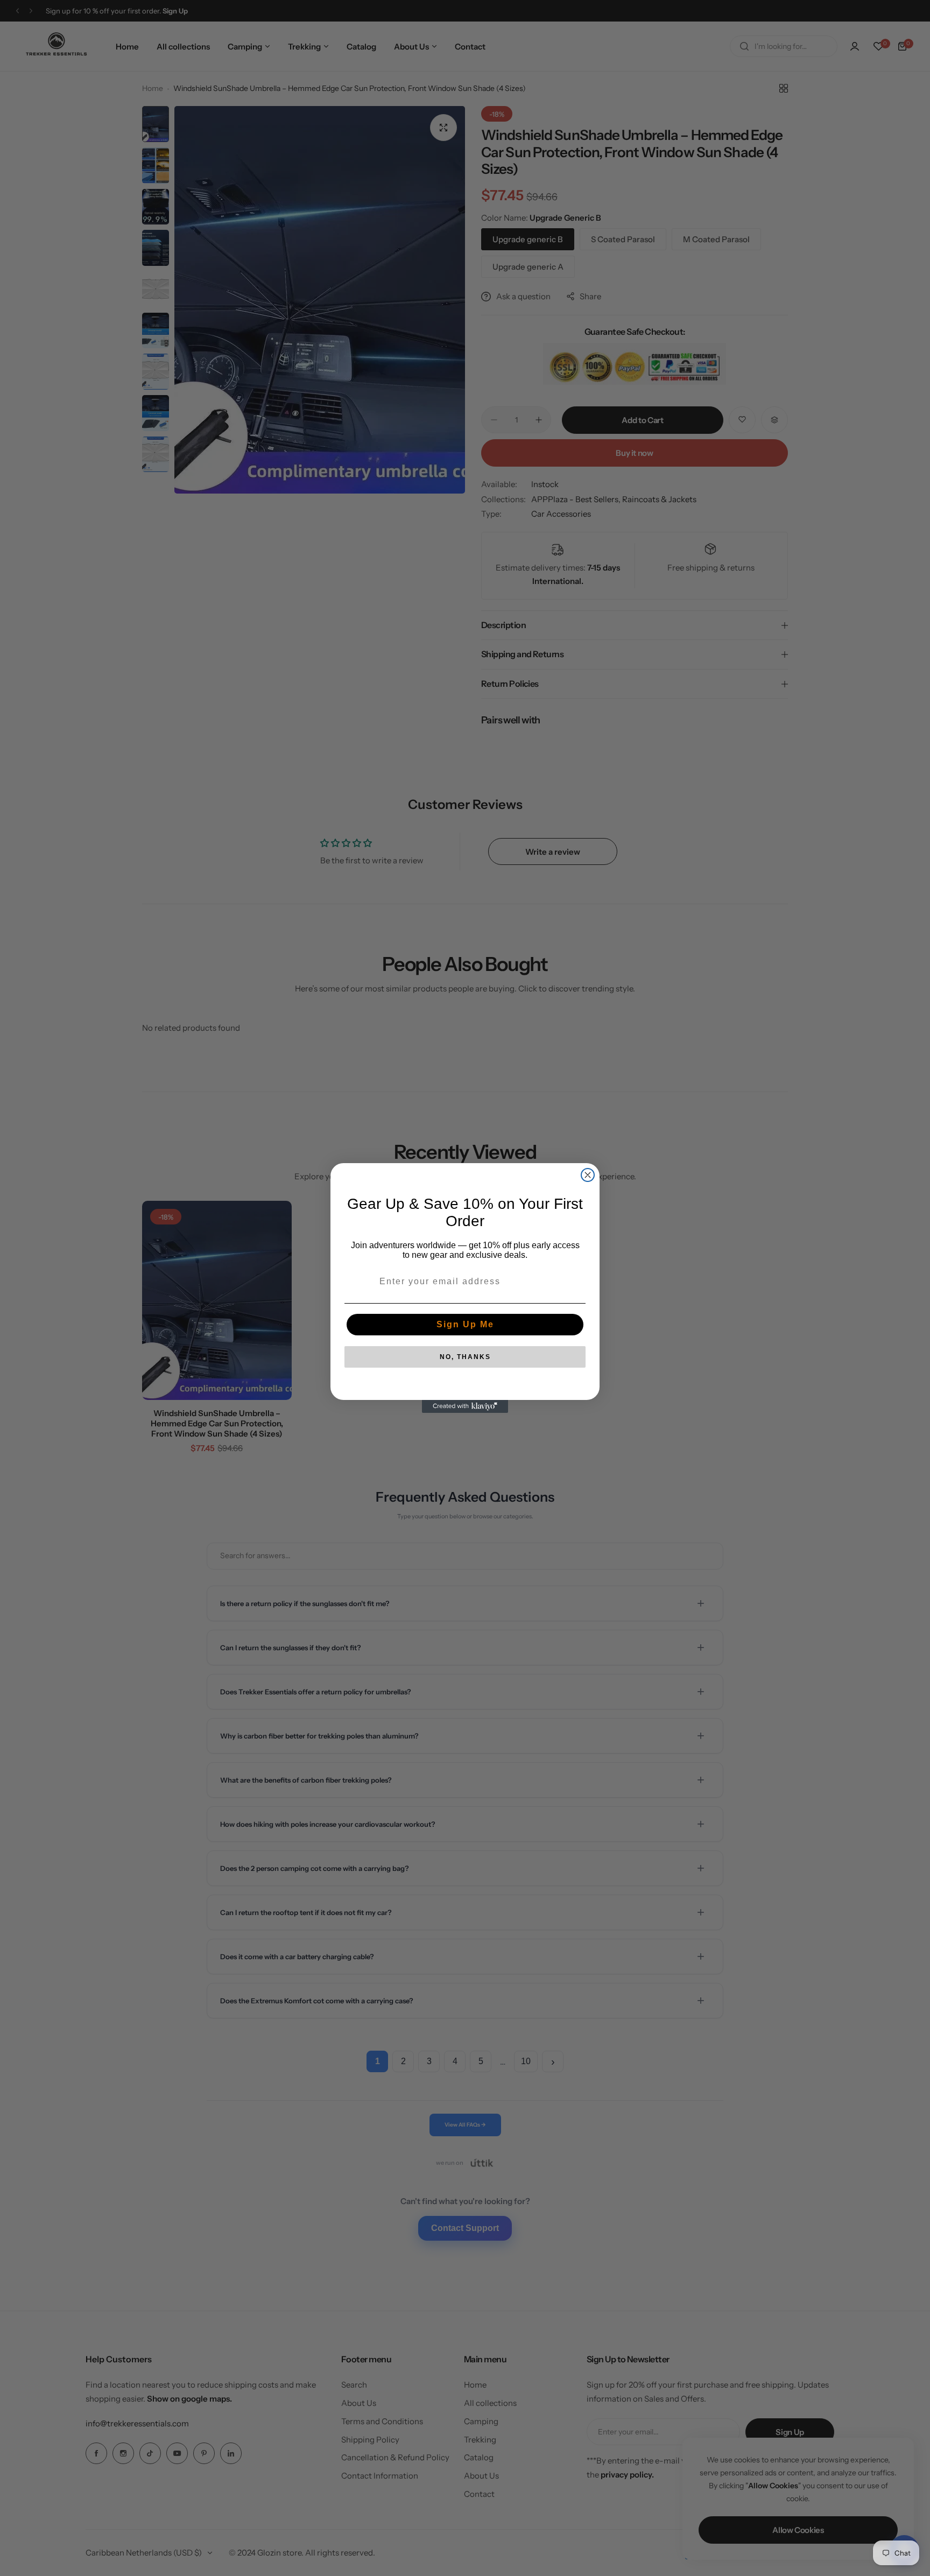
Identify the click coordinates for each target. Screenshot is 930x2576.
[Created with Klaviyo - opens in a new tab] (465, 1406)
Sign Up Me (465, 1324)
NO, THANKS (465, 1357)
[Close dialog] (588, 1175)
